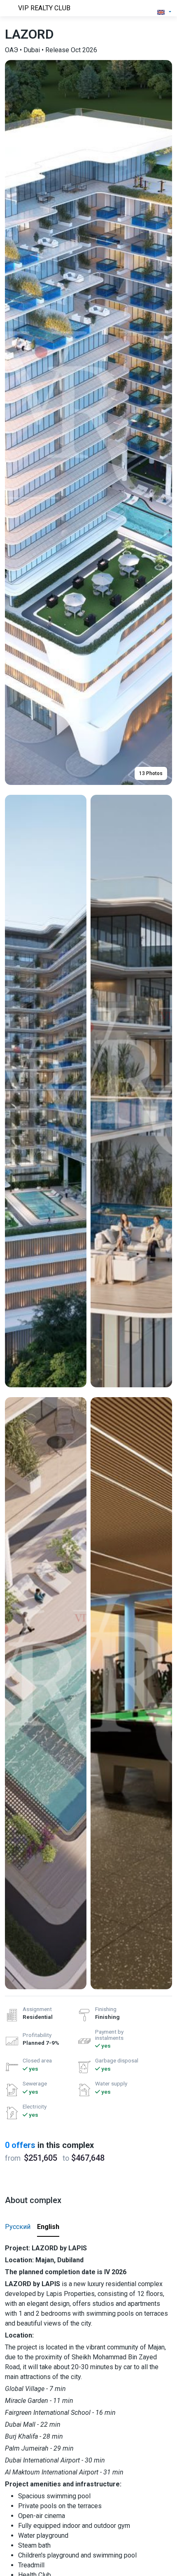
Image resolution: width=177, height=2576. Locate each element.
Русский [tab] (18, 2227)
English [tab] (48, 2227)
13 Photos (151, 773)
